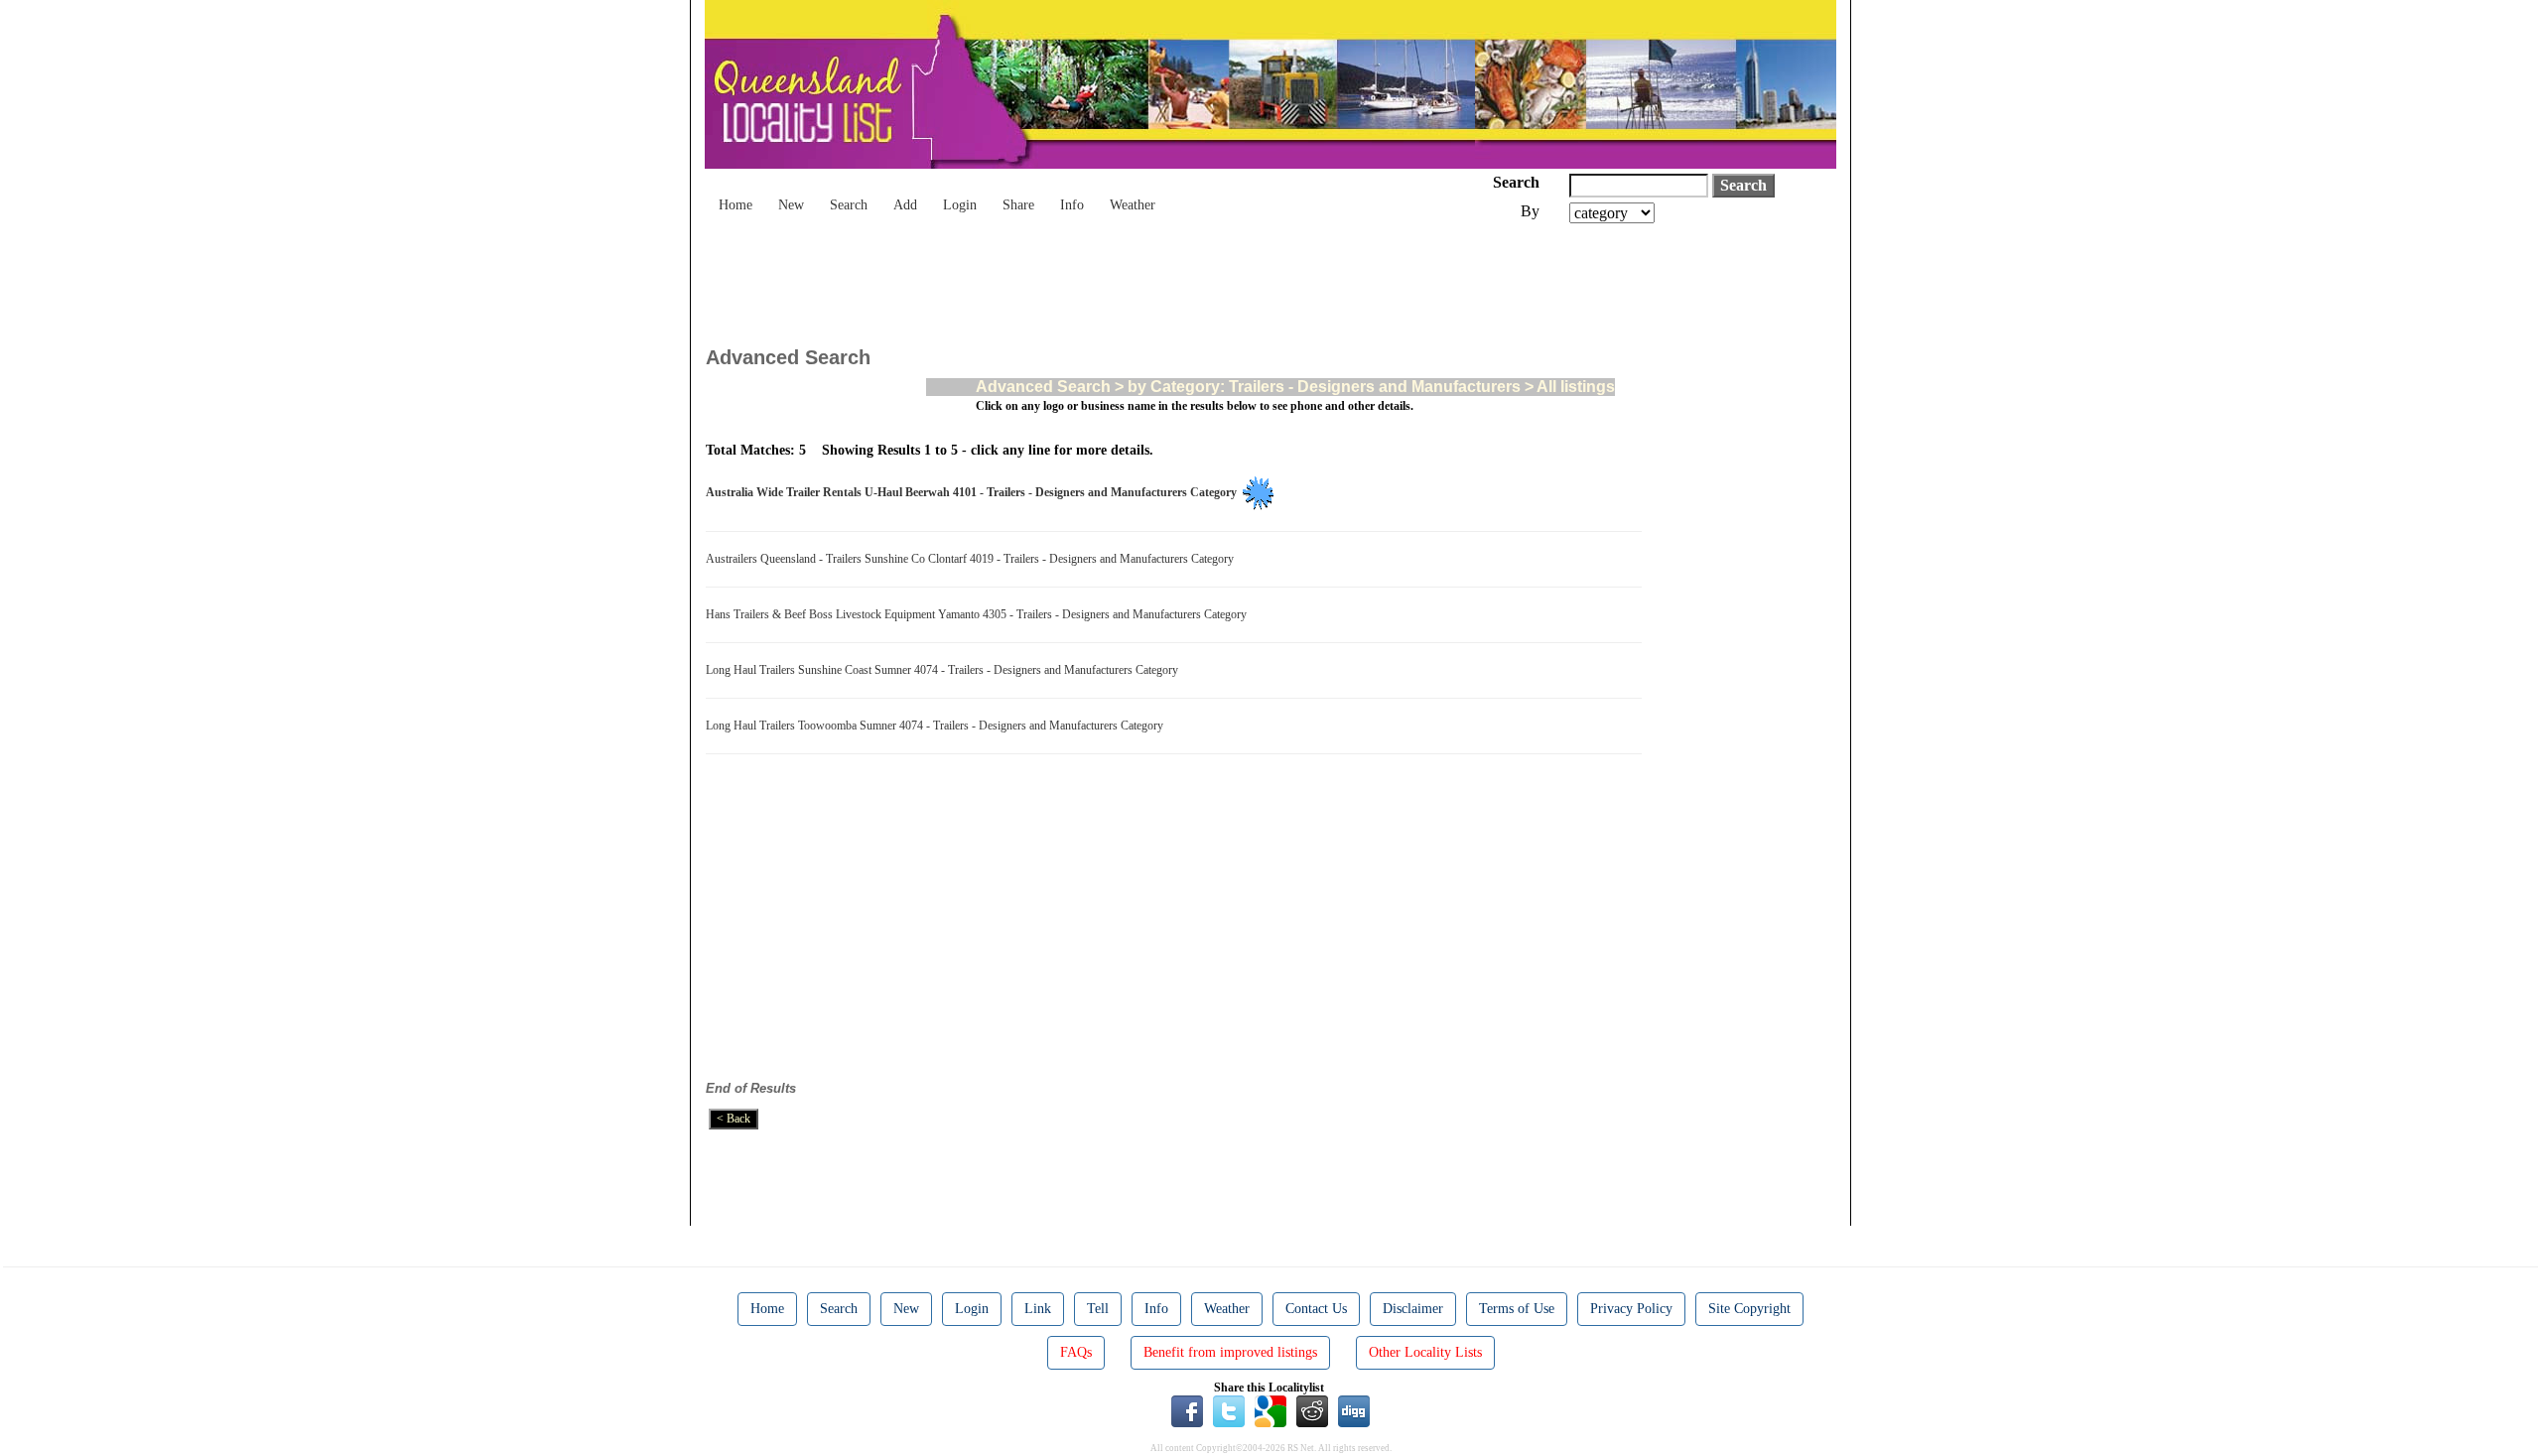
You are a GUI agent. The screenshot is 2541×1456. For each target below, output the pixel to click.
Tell (1098, 1309)
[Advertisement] (1067, 278)
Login (960, 205)
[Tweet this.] (1229, 1410)
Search (849, 205)
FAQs (1076, 1352)
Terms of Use (1517, 1309)
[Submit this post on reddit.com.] (1312, 1410)
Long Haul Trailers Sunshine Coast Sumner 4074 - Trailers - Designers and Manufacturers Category (945, 670)
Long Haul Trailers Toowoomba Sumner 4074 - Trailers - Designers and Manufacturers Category (937, 726)
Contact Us (1316, 1309)
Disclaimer (1413, 1309)
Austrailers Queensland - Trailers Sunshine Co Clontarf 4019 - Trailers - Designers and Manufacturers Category (973, 559)
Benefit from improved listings (1230, 1352)
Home (736, 205)
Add (905, 205)
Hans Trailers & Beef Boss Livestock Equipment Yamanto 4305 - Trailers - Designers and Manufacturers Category (979, 614)
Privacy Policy (1631, 1309)
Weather (1133, 205)
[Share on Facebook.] (1187, 1410)
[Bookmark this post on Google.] (1270, 1410)
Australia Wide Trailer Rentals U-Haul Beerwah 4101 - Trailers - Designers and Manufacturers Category (974, 492)
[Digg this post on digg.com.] (1354, 1410)
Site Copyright (1749, 1309)
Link (1038, 1309)
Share (1018, 205)
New (791, 205)
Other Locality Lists (1425, 1352)
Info (1072, 205)
